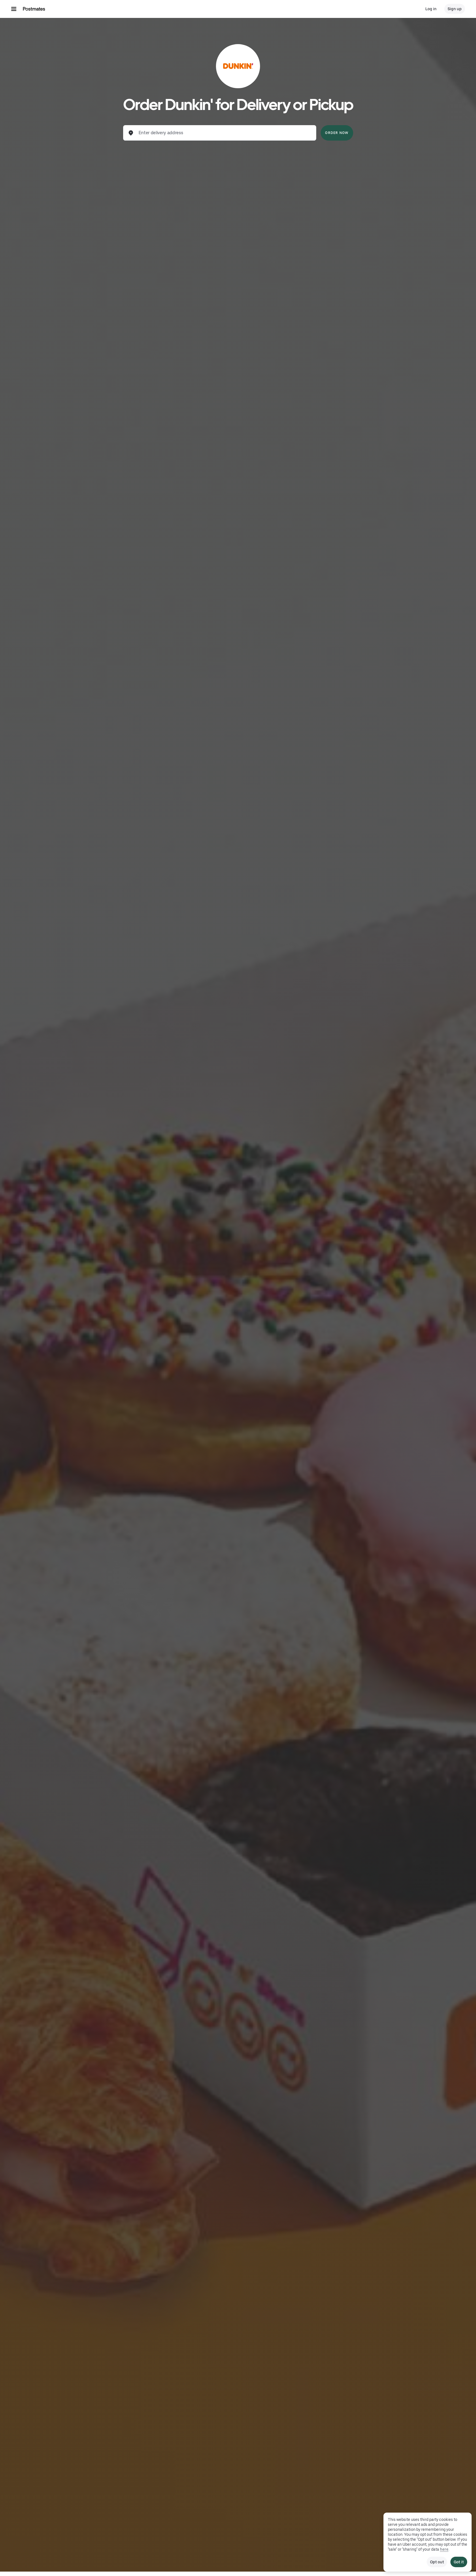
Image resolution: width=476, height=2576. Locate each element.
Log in (431, 9)
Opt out (437, 2562)
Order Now (337, 133)
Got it (459, 2562)
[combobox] (224, 133)
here (444, 2549)
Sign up (455, 9)
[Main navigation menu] (14, 9)
